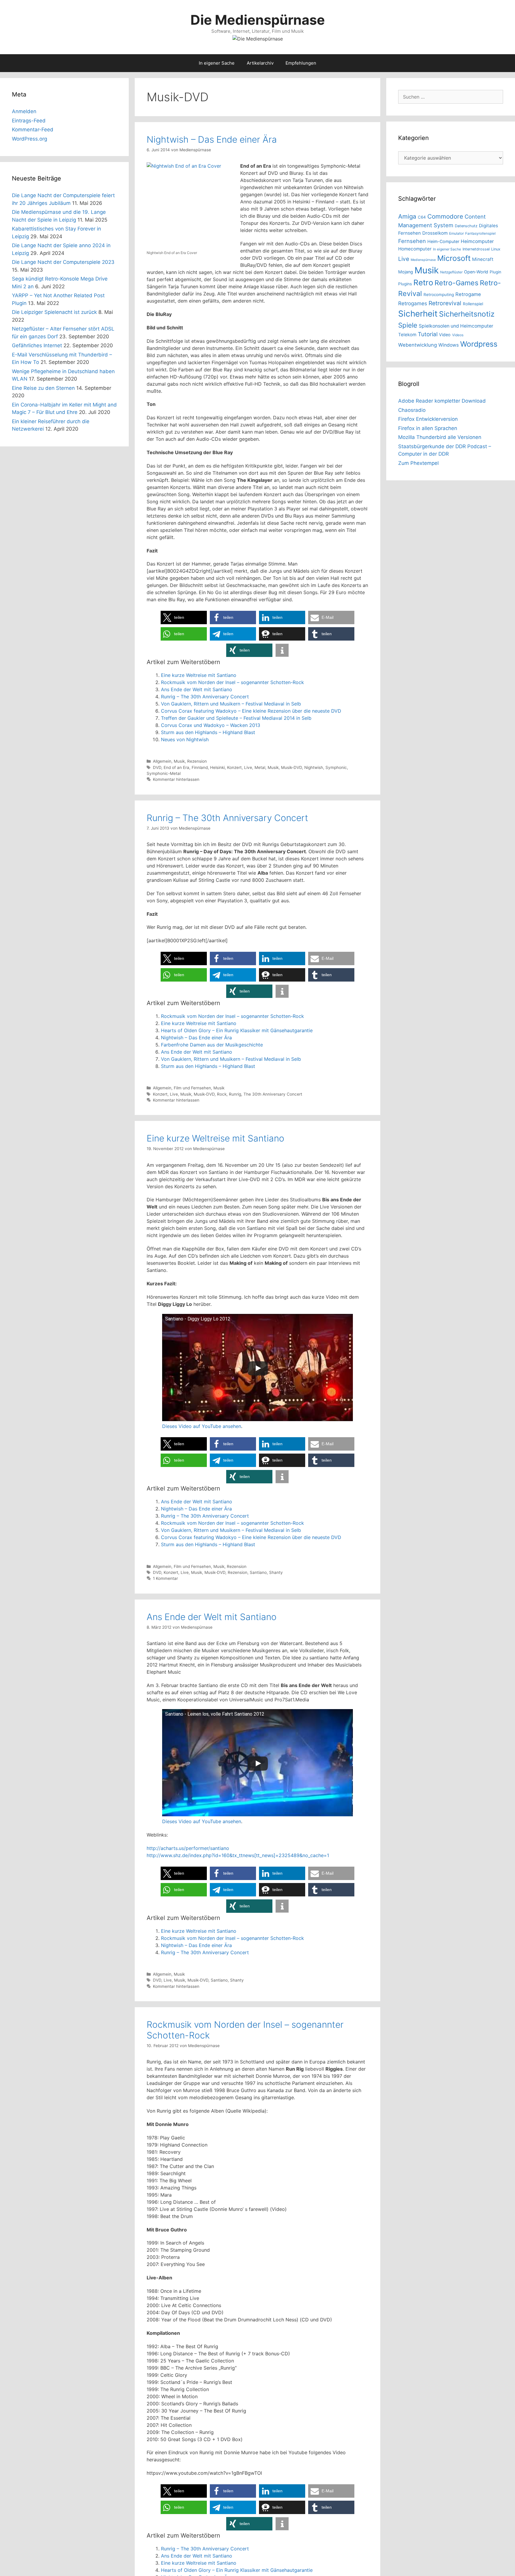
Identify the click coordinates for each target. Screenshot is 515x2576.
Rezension (197, 761)
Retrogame (468, 294)
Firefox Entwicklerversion (428, 419)
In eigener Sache (217, 63)
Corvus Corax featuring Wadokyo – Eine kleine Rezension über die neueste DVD (251, 711)
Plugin (495, 272)
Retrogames (413, 303)
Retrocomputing (439, 295)
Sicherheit (418, 314)
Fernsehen (412, 241)
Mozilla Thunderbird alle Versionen (440, 437)
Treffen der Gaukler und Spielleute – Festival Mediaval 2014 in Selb (236, 718)
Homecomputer (415, 249)
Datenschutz (466, 226)
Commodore (445, 216)
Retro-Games (456, 283)
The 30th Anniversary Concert (273, 1094)
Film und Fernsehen (192, 1088)
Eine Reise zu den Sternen (43, 388)
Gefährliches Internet (37, 345)
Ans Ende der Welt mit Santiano (197, 689)
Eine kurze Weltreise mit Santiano (199, 675)
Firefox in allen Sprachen (428, 428)
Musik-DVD (291, 767)
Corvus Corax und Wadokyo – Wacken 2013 (211, 725)
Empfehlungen (301, 63)
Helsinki (217, 767)
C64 (422, 217)
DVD (157, 767)
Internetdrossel (476, 249)
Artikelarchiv (260, 63)
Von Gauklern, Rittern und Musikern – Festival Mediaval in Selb (231, 704)
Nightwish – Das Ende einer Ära (212, 139)
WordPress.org (30, 139)
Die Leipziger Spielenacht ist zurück (54, 312)
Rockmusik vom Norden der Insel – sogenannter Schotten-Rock (232, 682)
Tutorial (428, 334)
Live (248, 767)
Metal (260, 767)
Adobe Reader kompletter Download (442, 401)
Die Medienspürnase (258, 20)
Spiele (408, 325)
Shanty (276, 1572)
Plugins (405, 284)
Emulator (456, 233)
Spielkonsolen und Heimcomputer (456, 326)
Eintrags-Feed (29, 121)
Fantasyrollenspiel (480, 233)
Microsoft (454, 258)
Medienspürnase (423, 260)
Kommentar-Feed (33, 130)
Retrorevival (445, 303)
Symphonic (336, 767)
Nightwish (314, 767)
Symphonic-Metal (164, 773)
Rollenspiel (473, 304)
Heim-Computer (443, 241)
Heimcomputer (477, 241)
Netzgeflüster (451, 272)
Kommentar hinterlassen (176, 779)
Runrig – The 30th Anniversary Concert (205, 697)
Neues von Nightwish (185, 739)
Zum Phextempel (418, 463)
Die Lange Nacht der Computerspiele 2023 (63, 262)
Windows (449, 345)
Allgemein (162, 761)
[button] (184, 617)
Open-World (476, 272)
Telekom (407, 335)
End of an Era (176, 767)
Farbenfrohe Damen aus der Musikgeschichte (212, 1045)
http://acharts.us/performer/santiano (188, 1848)
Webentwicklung (418, 345)
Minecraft (483, 259)
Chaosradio (412, 410)
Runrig (235, 1094)
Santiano (258, 1572)
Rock (222, 1094)
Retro (423, 282)
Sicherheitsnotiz (467, 314)
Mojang (406, 272)
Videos (458, 335)
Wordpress (479, 344)
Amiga (407, 216)
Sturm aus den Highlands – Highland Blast (208, 732)
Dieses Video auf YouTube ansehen (202, 1426)
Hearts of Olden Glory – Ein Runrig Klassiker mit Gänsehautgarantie (237, 1030)
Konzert (234, 767)
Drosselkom (435, 233)
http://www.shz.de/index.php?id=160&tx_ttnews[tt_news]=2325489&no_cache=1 (238, 1855)
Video (445, 335)
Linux (496, 249)
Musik (179, 761)
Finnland (200, 767)
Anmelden (24, 111)
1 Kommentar (165, 1578)
